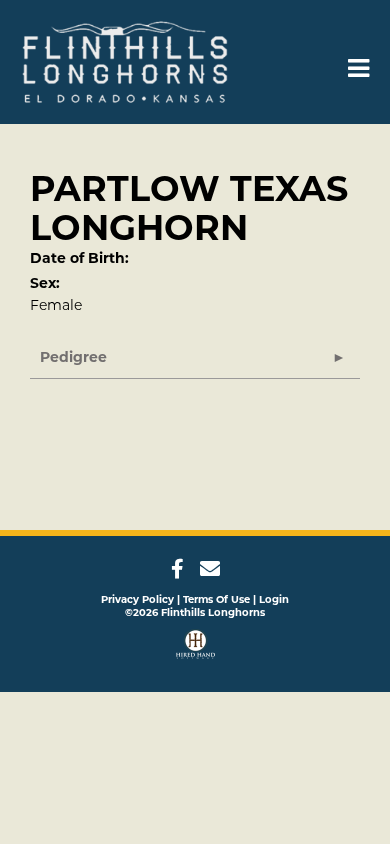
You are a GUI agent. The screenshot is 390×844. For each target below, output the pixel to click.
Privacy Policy (137, 599)
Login (274, 599)
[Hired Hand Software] (195, 646)
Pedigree (73, 357)
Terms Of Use (216, 599)
